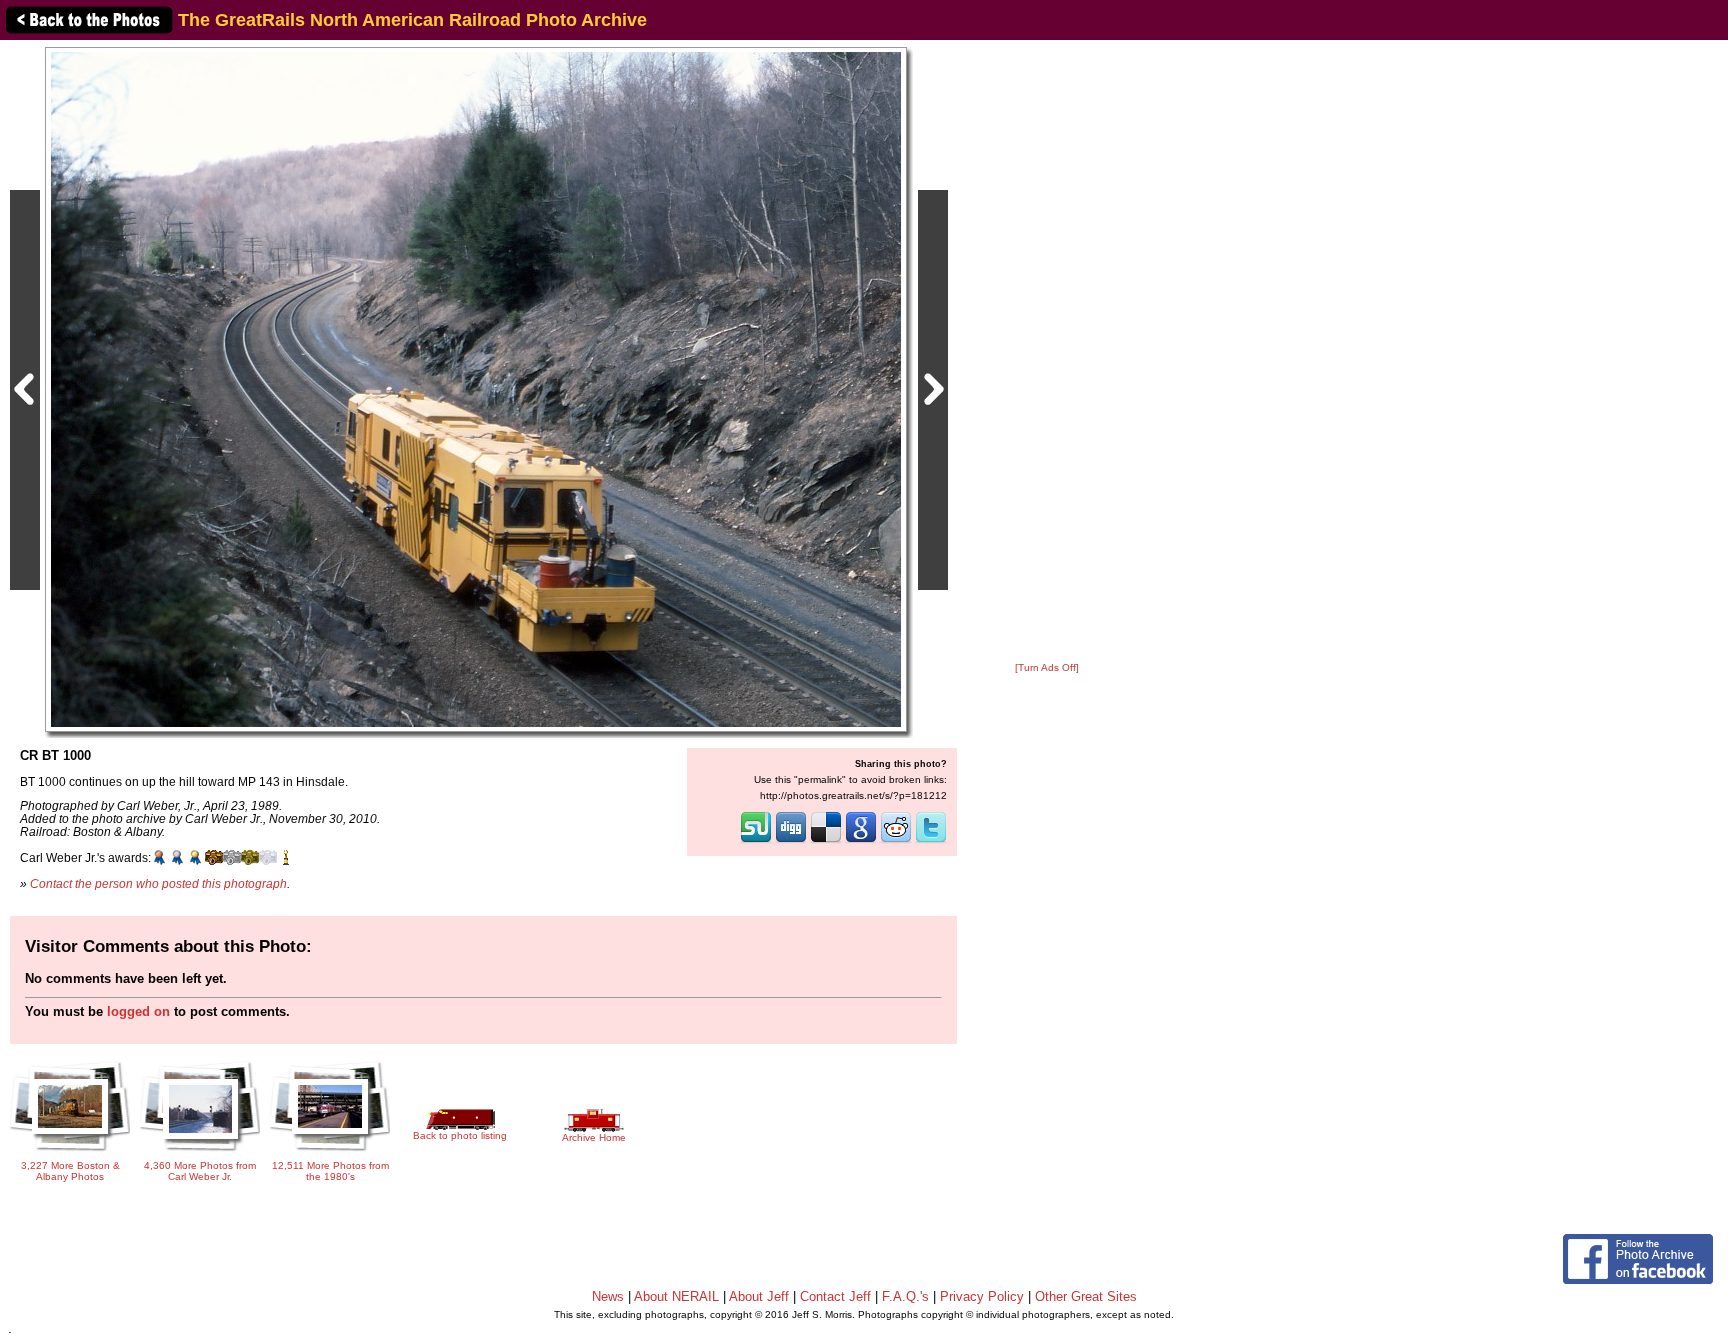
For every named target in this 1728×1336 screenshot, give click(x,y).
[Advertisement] (1047, 352)
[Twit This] (931, 841)
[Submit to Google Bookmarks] (861, 841)
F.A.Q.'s (905, 1296)
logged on (138, 1011)
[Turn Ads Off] (1047, 667)
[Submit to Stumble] (756, 841)
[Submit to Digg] (791, 841)
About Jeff (759, 1296)
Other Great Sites (1086, 1296)
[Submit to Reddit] (896, 841)
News (608, 1296)
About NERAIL (676, 1296)
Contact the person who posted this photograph (158, 883)
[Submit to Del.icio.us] (826, 841)
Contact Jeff (835, 1296)
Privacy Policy (982, 1296)
